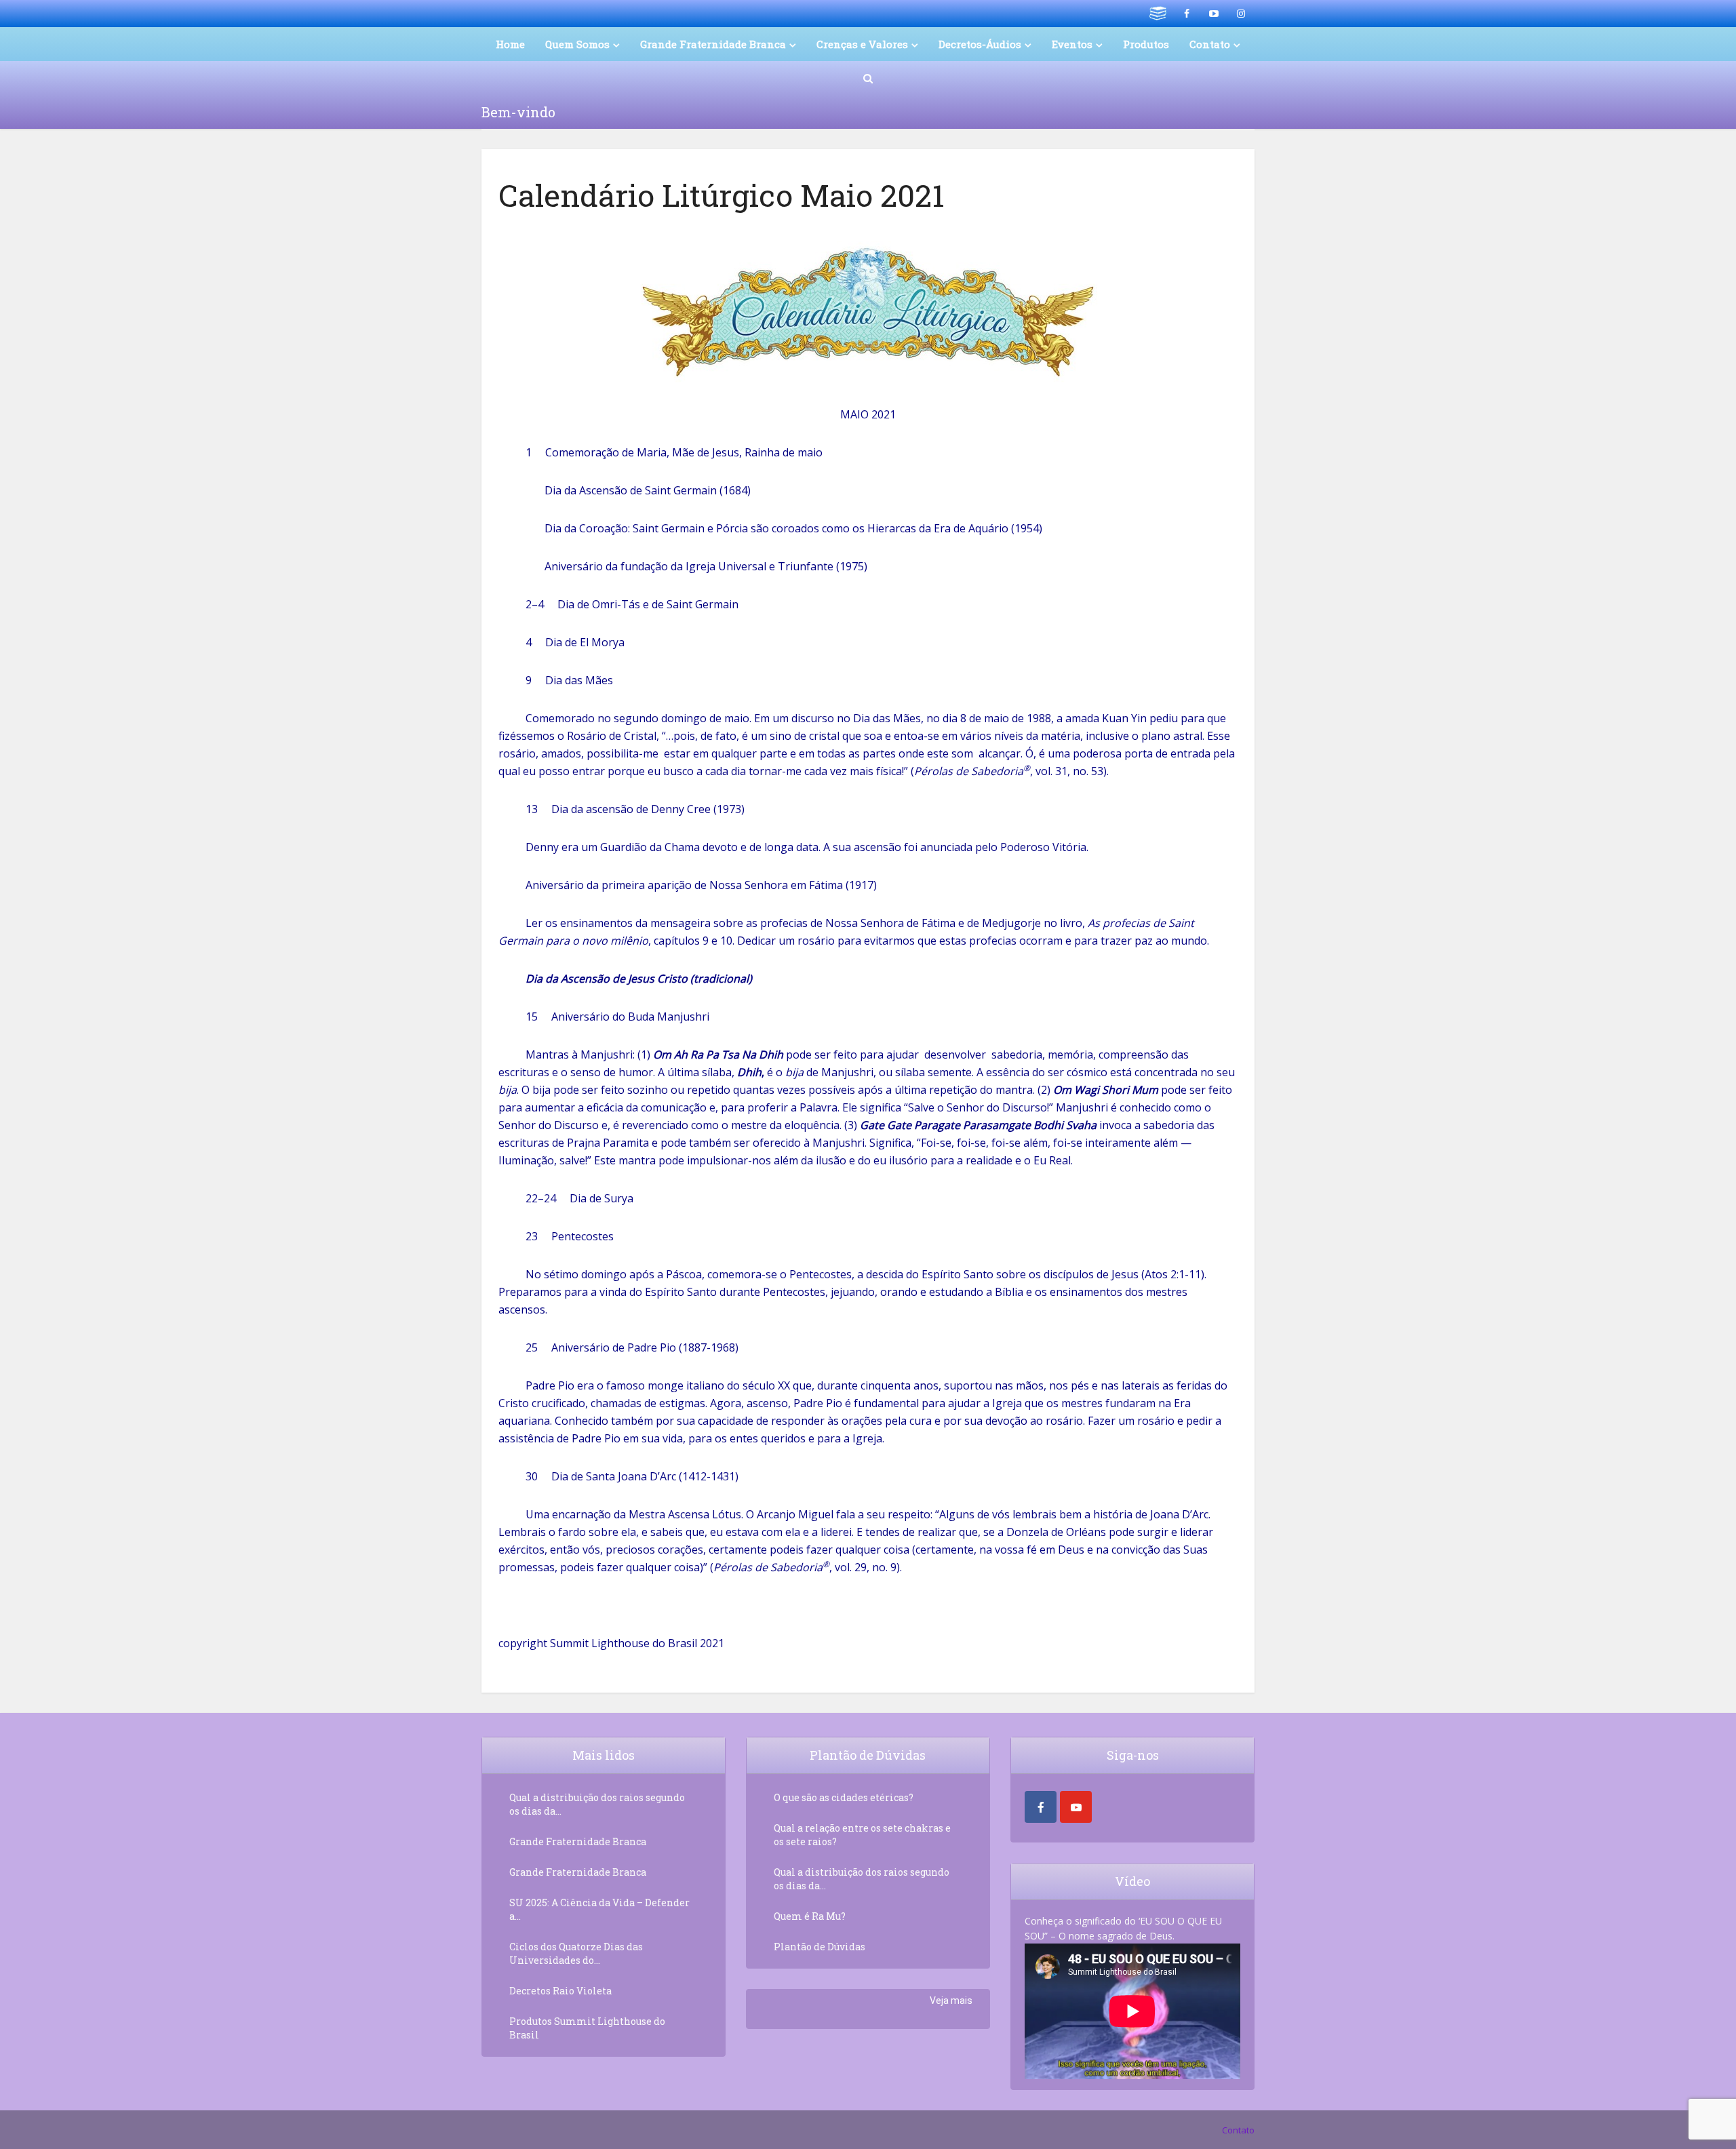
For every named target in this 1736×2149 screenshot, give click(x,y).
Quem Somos (577, 44)
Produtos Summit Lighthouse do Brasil (587, 2028)
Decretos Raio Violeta (560, 1991)
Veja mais (951, 2000)
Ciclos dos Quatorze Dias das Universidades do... (576, 1953)
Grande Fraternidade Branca (713, 44)
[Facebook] (1041, 1807)
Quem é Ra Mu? (810, 1916)
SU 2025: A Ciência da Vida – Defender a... (599, 1909)
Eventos (1072, 44)
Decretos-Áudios (980, 44)
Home (510, 44)
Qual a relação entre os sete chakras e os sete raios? (862, 1835)
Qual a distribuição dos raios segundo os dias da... (597, 1804)
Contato (1238, 2130)
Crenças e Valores (862, 44)
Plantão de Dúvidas (820, 1947)
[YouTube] (1076, 1807)
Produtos (1146, 44)
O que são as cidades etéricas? (844, 1797)
